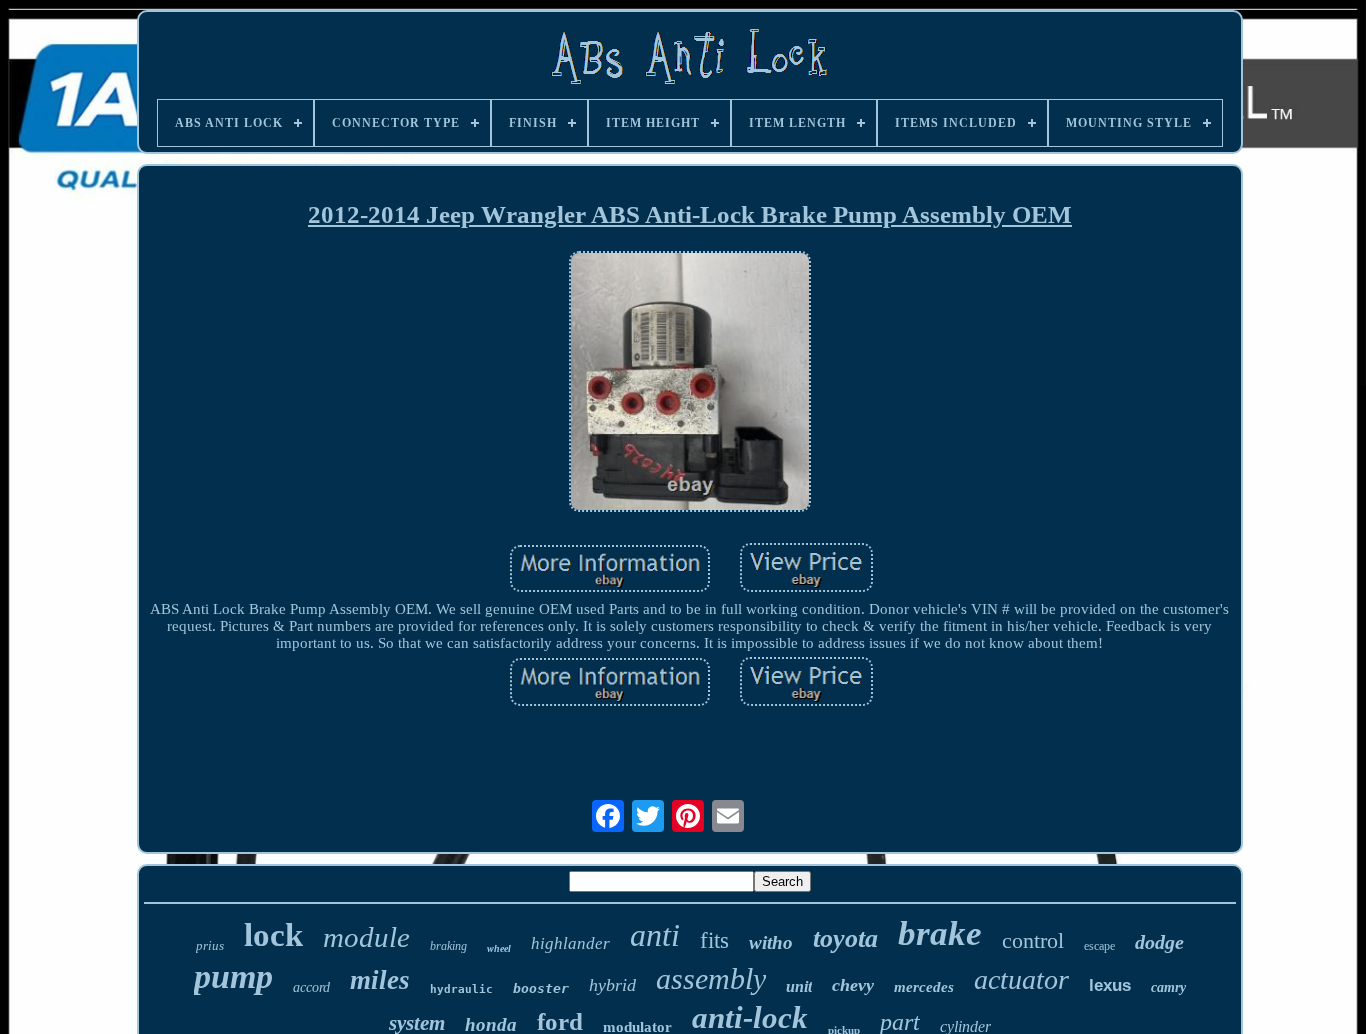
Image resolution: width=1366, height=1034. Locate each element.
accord (311, 987)
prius (210, 945)
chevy (853, 985)
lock (273, 935)
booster (541, 988)
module (366, 937)
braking (448, 946)
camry (1168, 987)
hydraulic (461, 989)
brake (940, 933)
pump (233, 976)
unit (799, 986)
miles (380, 980)
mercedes (924, 987)
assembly (711, 978)
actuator (1021, 979)
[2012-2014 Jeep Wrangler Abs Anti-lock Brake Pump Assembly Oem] (690, 384)
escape (1099, 946)
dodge (1159, 942)
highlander (570, 943)
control (1033, 940)
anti (655, 935)
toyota (845, 938)
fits (714, 940)
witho (771, 942)
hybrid (612, 985)
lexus (1110, 985)
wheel (499, 948)
